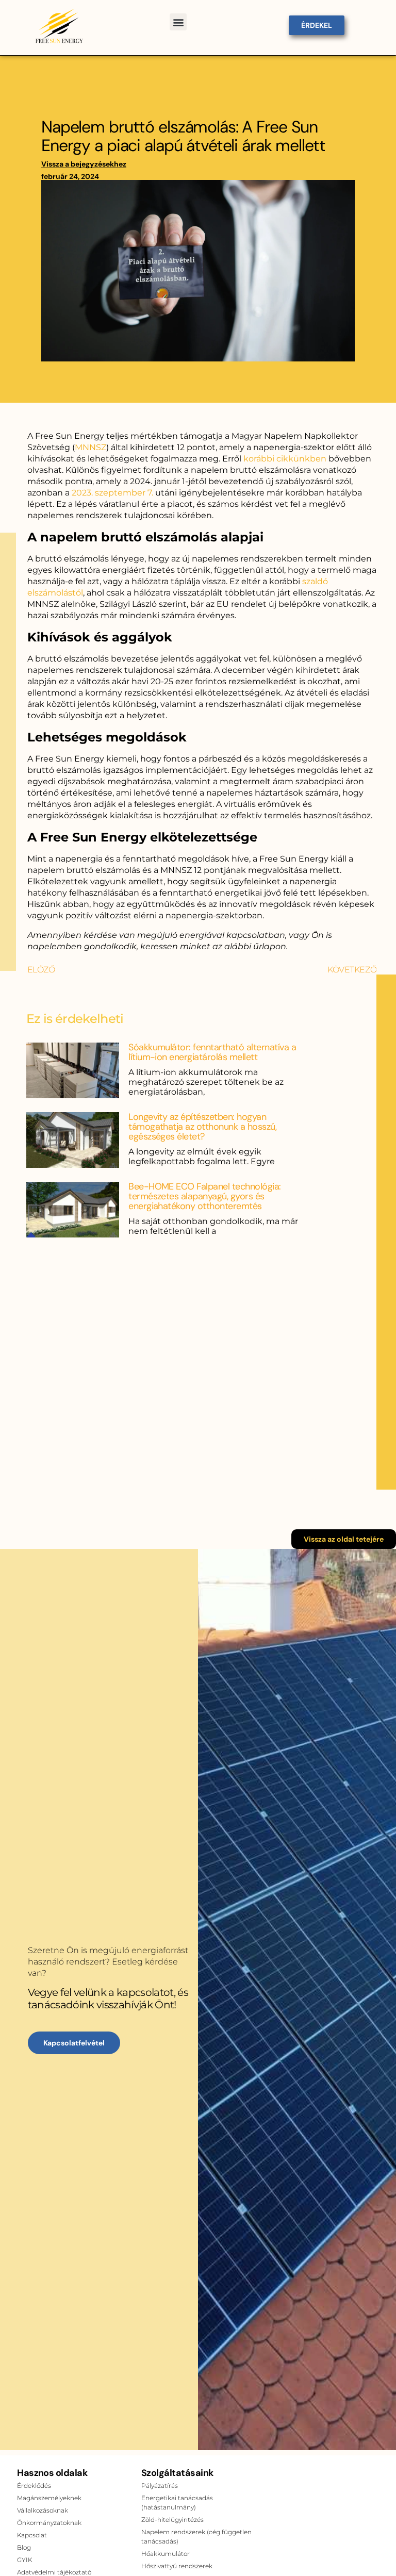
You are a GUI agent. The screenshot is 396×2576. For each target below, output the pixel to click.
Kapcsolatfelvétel (74, 2043)
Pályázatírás (160, 2486)
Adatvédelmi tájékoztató (54, 2572)
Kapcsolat (32, 2535)
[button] (178, 22)
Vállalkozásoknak (43, 2510)
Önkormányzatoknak (49, 2523)
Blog (24, 2547)
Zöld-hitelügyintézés (172, 2520)
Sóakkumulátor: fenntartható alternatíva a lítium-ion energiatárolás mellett (212, 1052)
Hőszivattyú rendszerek (177, 2566)
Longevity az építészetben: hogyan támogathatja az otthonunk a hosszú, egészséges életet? (202, 1127)
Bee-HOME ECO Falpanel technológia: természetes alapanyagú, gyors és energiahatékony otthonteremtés (205, 1196)
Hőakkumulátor (166, 2554)
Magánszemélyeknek (49, 2498)
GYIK (24, 2560)
